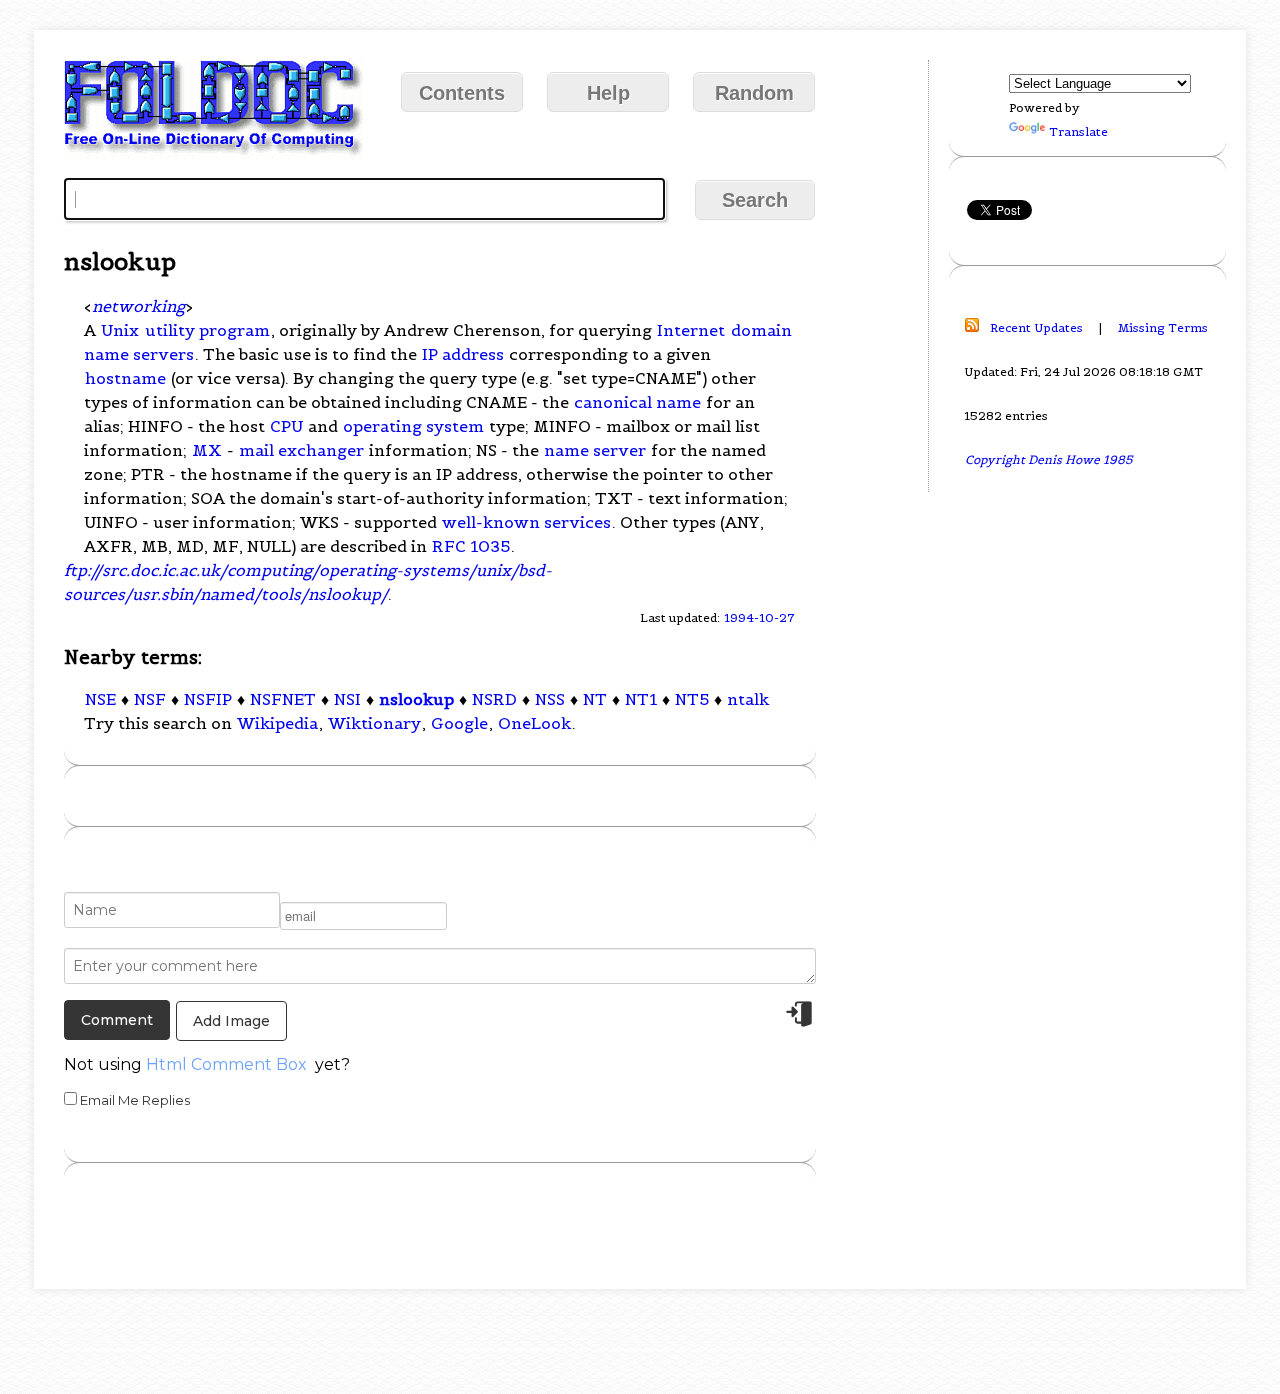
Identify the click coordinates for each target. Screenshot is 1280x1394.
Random (754, 93)
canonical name (637, 402)
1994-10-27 (759, 617)
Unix (120, 330)
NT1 (641, 699)
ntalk (748, 699)
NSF (150, 699)
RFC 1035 (471, 546)
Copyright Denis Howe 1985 (1049, 459)
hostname (125, 378)
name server (595, 450)
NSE (100, 699)
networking (138, 306)
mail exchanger (301, 450)
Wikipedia (277, 723)
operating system (413, 426)
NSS (550, 699)
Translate (1078, 131)
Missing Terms (1163, 327)
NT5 (692, 699)
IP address (463, 354)
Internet (691, 330)
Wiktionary (374, 723)
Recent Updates (1036, 327)
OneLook (534, 723)
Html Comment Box (226, 1064)
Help (608, 93)
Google (459, 723)
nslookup (416, 699)
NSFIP (208, 699)
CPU (286, 426)
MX (207, 450)
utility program (207, 330)
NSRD (494, 699)
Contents (462, 93)
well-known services (526, 522)
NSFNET (283, 699)
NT (595, 699)
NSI (347, 699)
